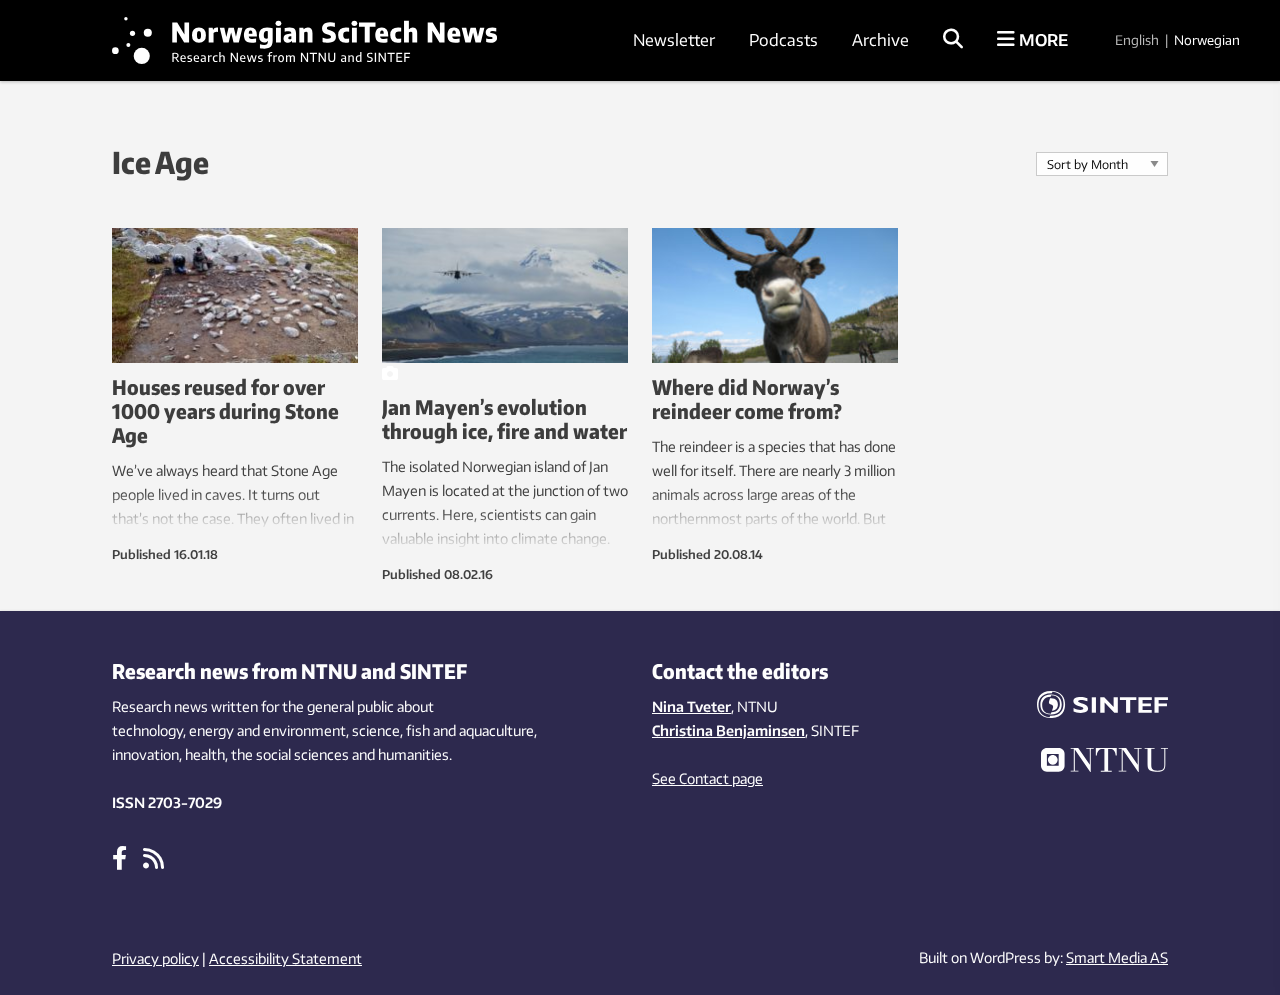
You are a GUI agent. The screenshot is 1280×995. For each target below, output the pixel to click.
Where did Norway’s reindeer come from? (747, 398)
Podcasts (783, 40)
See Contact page (707, 778)
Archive (880, 40)
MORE (1041, 40)
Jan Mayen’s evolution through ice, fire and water (504, 418)
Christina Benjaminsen (728, 730)
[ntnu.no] (1090, 763)
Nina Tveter (691, 706)
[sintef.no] (1090, 707)
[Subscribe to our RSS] (153, 857)
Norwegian (1207, 40)
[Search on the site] (953, 40)
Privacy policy (155, 958)
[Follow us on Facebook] (119, 857)
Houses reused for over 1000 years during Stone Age (225, 410)
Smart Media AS (1117, 957)
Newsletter (674, 40)
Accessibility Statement (285, 958)
